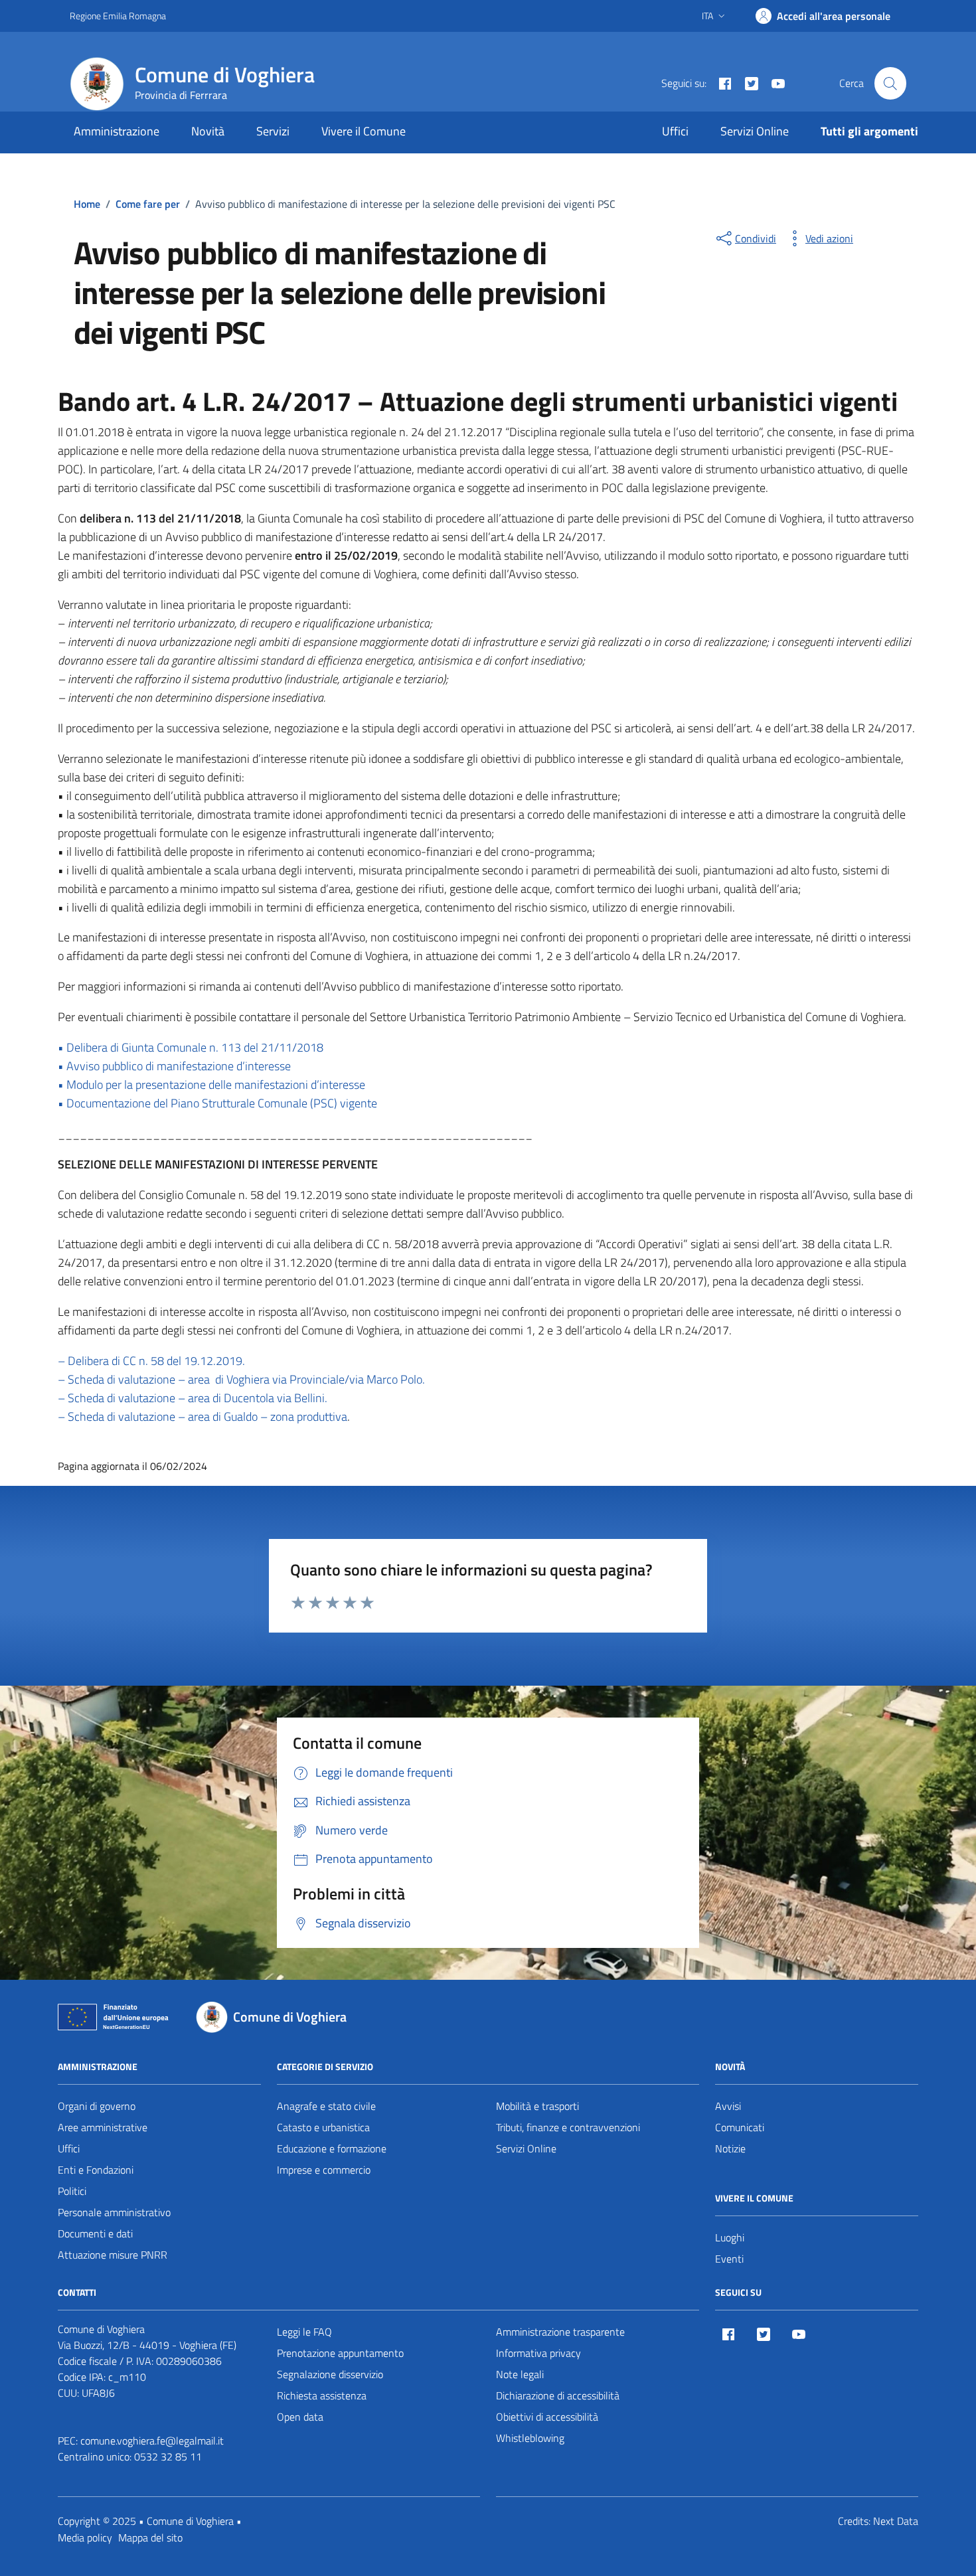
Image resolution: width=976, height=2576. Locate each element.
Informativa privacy (538, 2353)
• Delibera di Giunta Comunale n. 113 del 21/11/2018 (191, 1047)
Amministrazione (117, 131)
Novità (208, 131)
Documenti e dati (95, 2233)
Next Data (896, 2521)
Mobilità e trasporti (537, 2106)
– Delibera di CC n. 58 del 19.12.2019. (151, 1361)
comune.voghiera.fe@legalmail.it (152, 2441)
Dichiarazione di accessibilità (558, 2395)
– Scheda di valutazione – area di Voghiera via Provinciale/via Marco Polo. (241, 1379)
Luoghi (730, 2237)
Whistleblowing (530, 2438)
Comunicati (740, 2127)
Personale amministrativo (114, 2212)
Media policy (85, 2537)
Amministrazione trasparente (560, 2332)
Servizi (273, 131)
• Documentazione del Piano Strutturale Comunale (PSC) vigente (217, 1103)
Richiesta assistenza (322, 2395)
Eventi (729, 2259)
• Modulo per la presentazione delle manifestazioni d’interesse (211, 1085)
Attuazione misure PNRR (113, 2255)
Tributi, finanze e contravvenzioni (568, 2127)
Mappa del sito (150, 2537)
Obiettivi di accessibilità (547, 2417)
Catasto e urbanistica (323, 2127)
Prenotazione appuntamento (340, 2353)
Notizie (730, 2148)
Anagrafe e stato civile (326, 2106)
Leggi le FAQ (304, 2332)
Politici (72, 2191)
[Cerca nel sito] (890, 83)
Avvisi (728, 2106)
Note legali (520, 2374)
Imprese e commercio (324, 2170)
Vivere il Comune (364, 131)
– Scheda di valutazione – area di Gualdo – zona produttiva (203, 1416)
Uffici (675, 131)
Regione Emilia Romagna (118, 16)
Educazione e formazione (332, 2148)
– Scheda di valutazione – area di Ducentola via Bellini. (193, 1398)
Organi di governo (97, 2106)
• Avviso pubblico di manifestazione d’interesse (174, 1066)
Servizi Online (755, 131)
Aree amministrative (103, 2127)
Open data (300, 2417)
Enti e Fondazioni (96, 2170)
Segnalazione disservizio (330, 2374)
